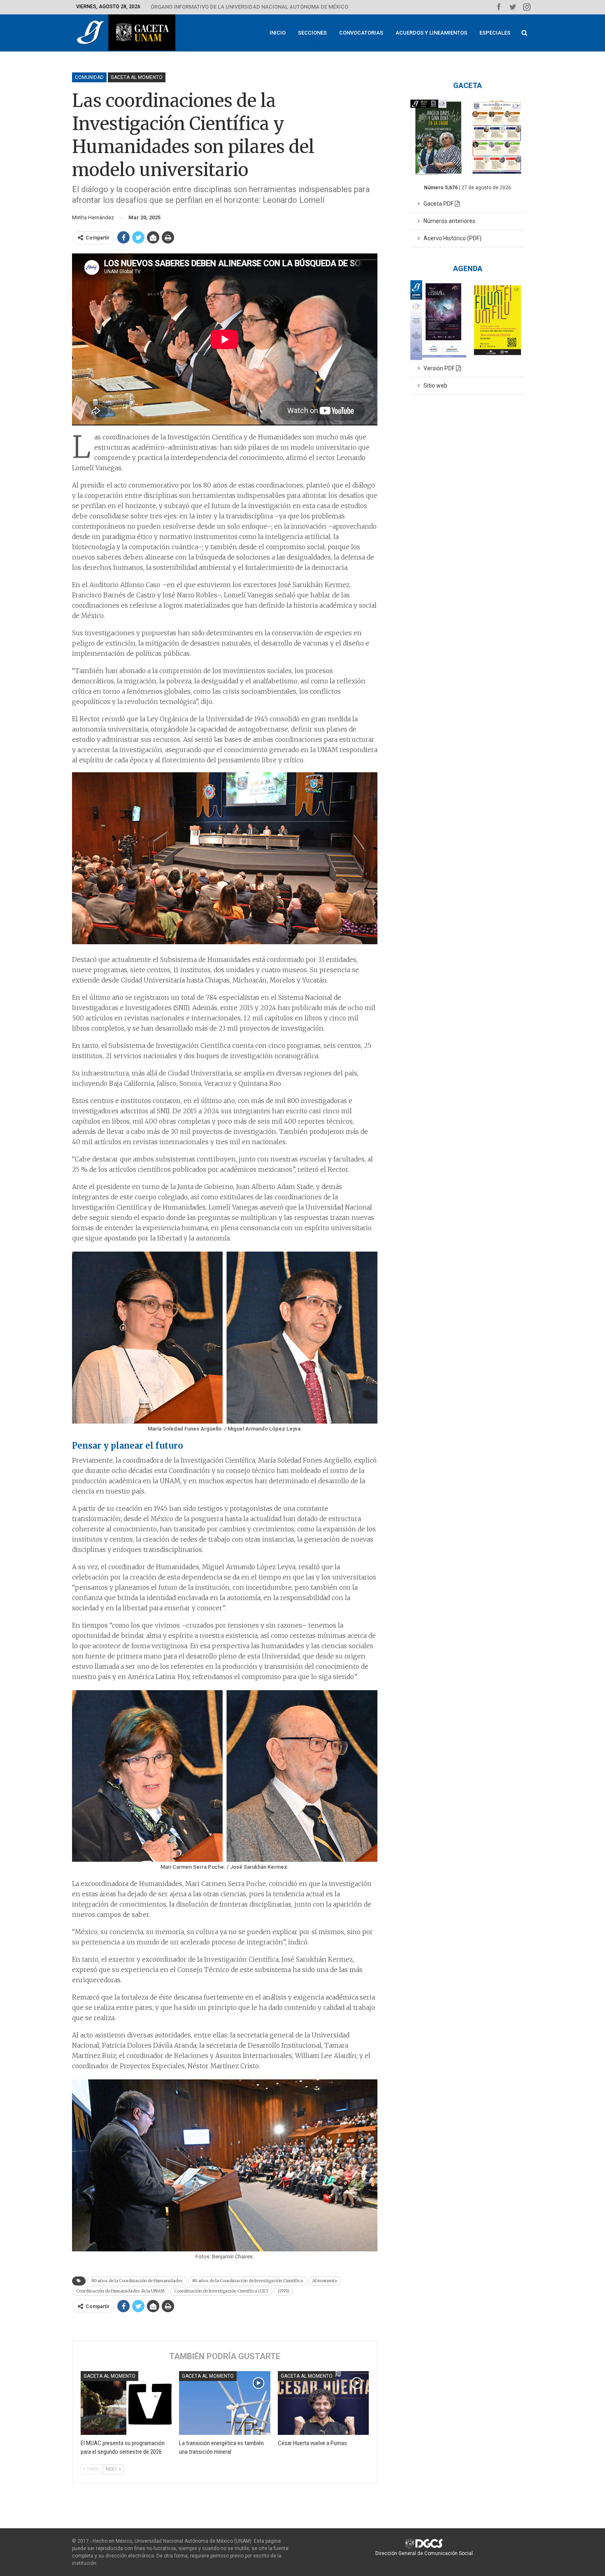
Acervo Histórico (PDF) (451, 238)
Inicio (278, 33)
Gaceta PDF (437, 204)
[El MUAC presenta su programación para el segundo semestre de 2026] (126, 2403)
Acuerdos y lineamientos (431, 33)
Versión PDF (438, 368)
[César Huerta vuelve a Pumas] (323, 2403)
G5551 (283, 2291)
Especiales (495, 33)
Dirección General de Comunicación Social (424, 2553)
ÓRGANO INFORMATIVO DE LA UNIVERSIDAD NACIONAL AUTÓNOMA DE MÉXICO (249, 7)
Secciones (312, 33)
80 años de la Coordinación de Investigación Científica (248, 2281)
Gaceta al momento (137, 77)
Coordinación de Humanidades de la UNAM (120, 2291)
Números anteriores (448, 221)
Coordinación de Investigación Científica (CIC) (221, 2291)
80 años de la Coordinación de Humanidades (137, 2281)
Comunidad (89, 77)
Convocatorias (361, 33)
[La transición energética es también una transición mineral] (225, 2403)
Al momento (325, 2281)
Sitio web (434, 386)
